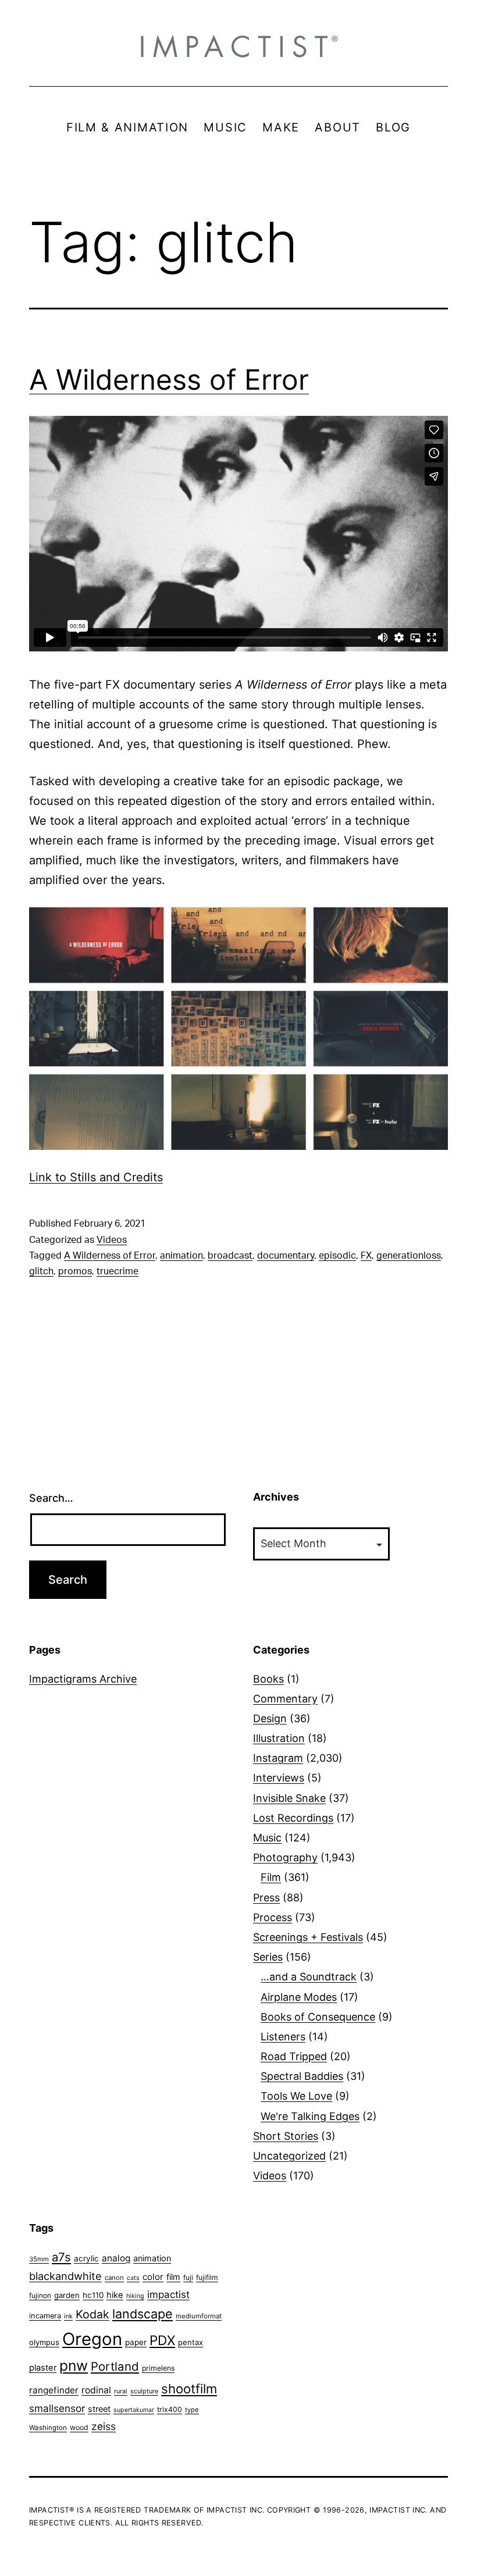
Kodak (92, 2314)
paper (136, 2342)
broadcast (230, 1256)
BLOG (393, 127)
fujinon (40, 2295)
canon (114, 2278)
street (99, 2409)
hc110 (93, 2295)
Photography (285, 1857)
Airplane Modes (299, 1997)
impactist (168, 2294)
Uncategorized (289, 2156)
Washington (48, 2428)
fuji (188, 2277)
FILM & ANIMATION (127, 127)
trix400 (170, 2409)
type (192, 2410)
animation (181, 1256)
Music (267, 1838)
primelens (158, 2368)
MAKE (281, 127)
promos (75, 1271)
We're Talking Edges (310, 2116)
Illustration (279, 1738)
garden (67, 2295)
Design (270, 1718)
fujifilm (207, 2277)
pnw (74, 2365)
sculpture (144, 2391)
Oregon (92, 2339)
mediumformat (199, 2316)
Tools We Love (296, 2096)
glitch (41, 1271)
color (153, 2277)
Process (273, 1917)
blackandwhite (65, 2276)
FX (366, 1256)
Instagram (278, 1758)
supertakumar (134, 2410)
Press (266, 1898)
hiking (135, 2296)
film (173, 2277)
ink (68, 2316)
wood (79, 2427)
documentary (286, 1256)
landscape (143, 2314)
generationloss (409, 1256)
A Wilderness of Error (169, 380)
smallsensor (57, 2408)
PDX (162, 2340)
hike (115, 2295)
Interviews (279, 1778)
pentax (191, 2342)
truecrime (118, 1271)
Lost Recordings (293, 1818)
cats (133, 2278)
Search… (51, 1498)
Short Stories (286, 2136)
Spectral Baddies (302, 2076)
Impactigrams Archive (83, 1679)
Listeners (283, 2037)
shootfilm (189, 2389)
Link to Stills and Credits (96, 1177)
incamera (45, 2316)
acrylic (86, 2258)
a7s (61, 2257)
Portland (115, 2366)
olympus (44, 2342)
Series (268, 1957)
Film (271, 1877)
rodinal (96, 2390)
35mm (39, 2259)
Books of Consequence (318, 2017)
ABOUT (338, 127)
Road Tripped (294, 2056)
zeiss (104, 2426)
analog (116, 2258)
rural (121, 2391)
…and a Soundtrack (309, 1977)
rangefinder (54, 2390)
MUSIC (225, 127)
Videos (112, 1240)
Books (268, 1679)
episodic (337, 1256)
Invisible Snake (289, 1798)
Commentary (285, 1699)
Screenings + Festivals (308, 1937)
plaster (43, 2368)
